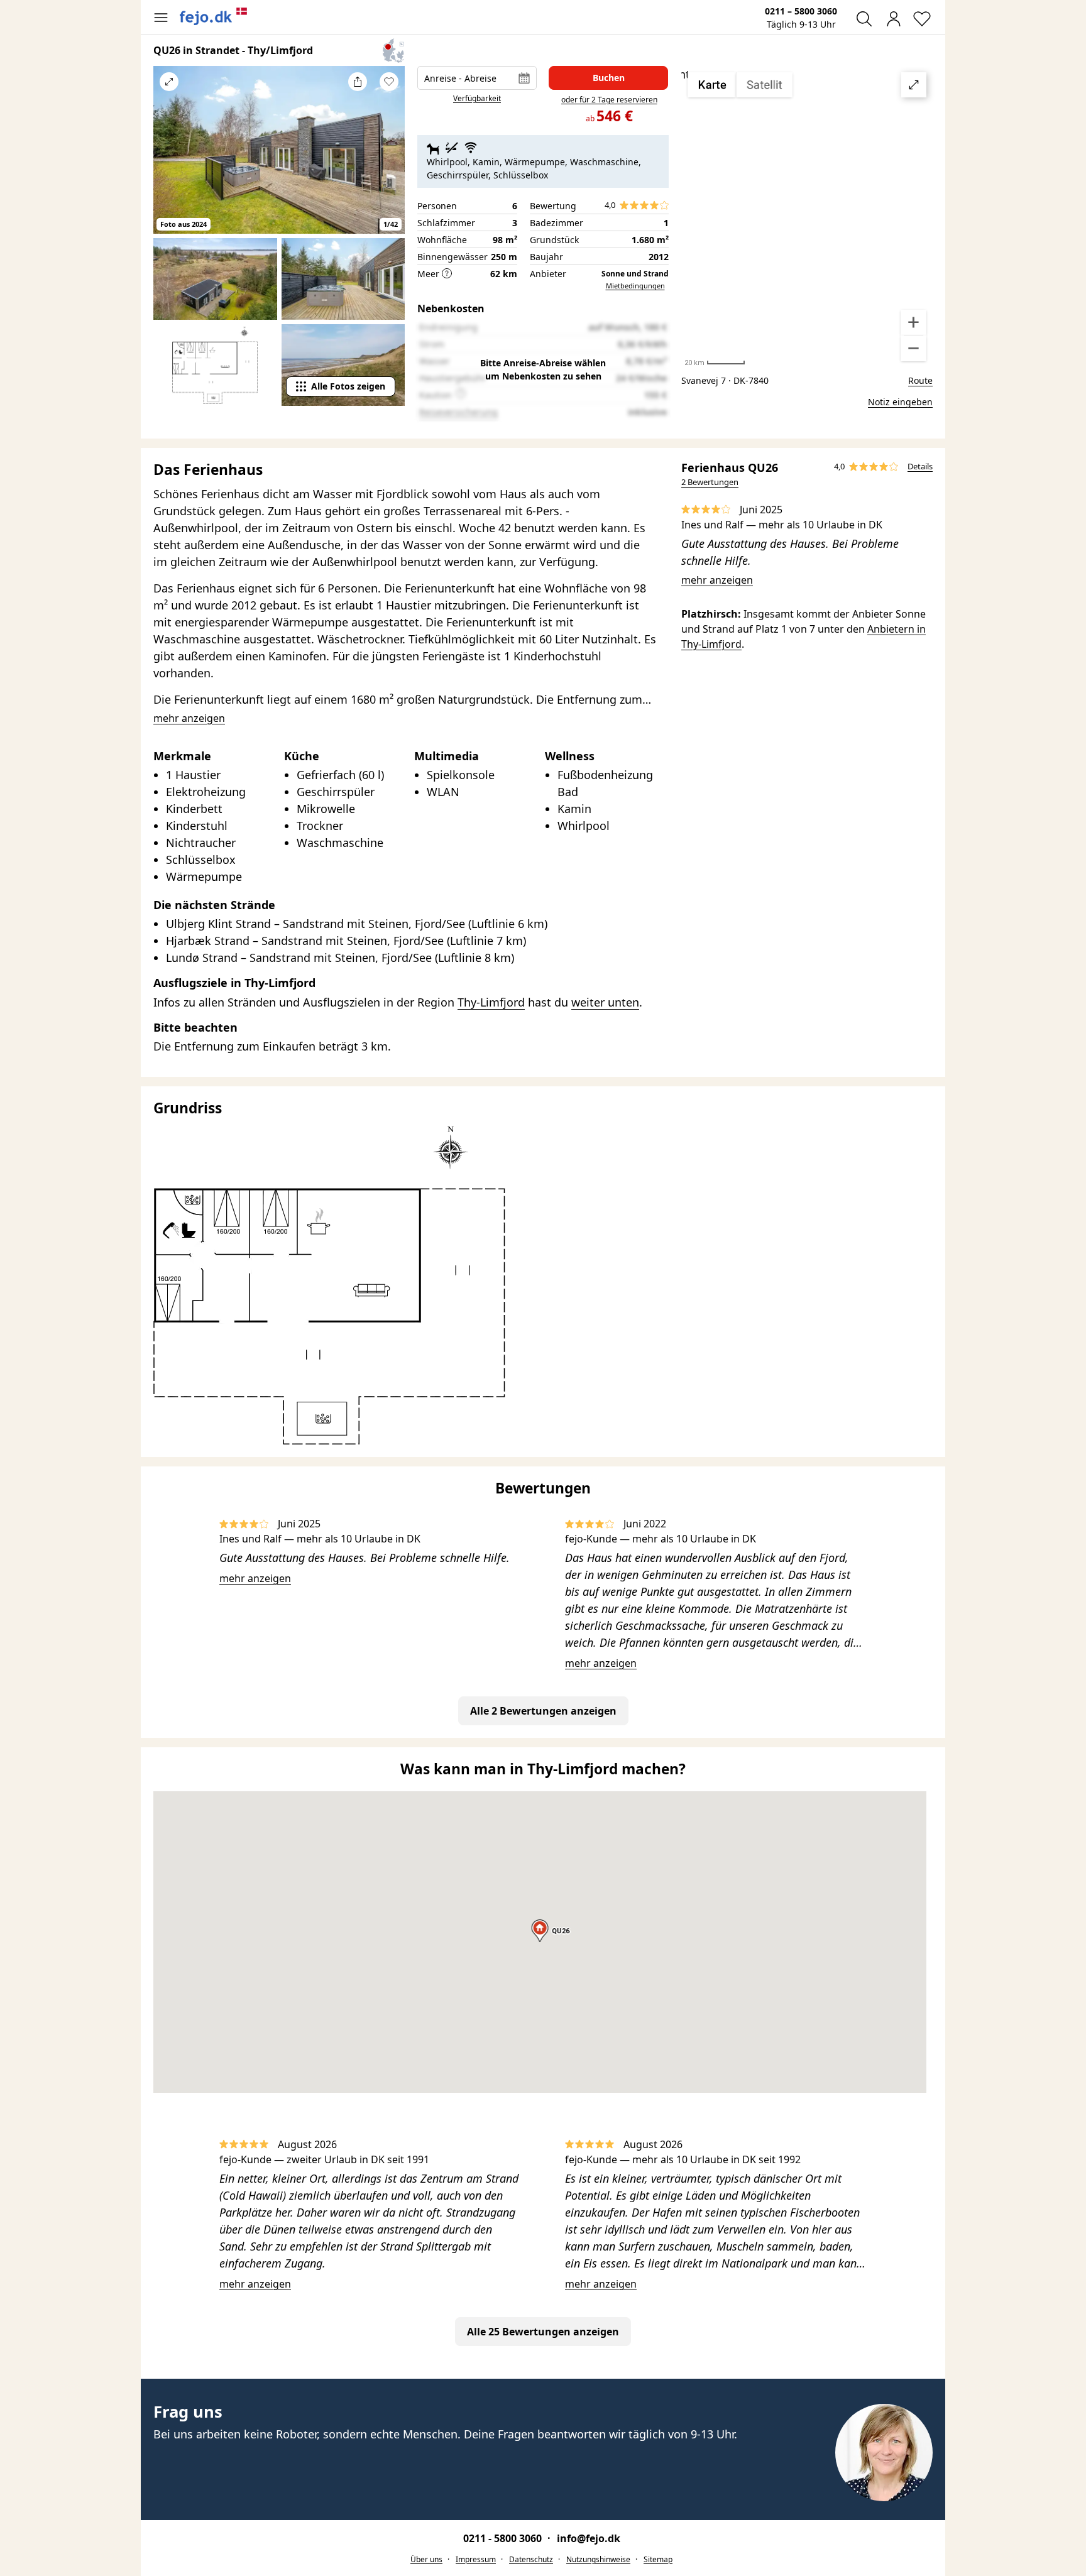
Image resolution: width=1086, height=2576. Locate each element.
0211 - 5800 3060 (504, 2538)
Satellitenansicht (807, 217)
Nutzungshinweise (598, 2559)
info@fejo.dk (589, 2538)
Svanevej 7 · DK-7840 (725, 380)
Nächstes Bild (389, 158)
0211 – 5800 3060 (801, 11)
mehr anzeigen (717, 580)
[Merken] (389, 82)
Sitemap (658, 2559)
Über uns (426, 2559)
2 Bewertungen (710, 482)
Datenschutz (531, 2559)
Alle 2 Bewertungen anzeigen (543, 1711)
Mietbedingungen (635, 286)
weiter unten (605, 1002)
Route (920, 380)
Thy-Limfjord (491, 1002)
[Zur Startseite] (214, 16)
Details (920, 466)
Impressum (476, 2559)
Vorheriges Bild (169, 158)
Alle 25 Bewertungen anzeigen (543, 2332)
